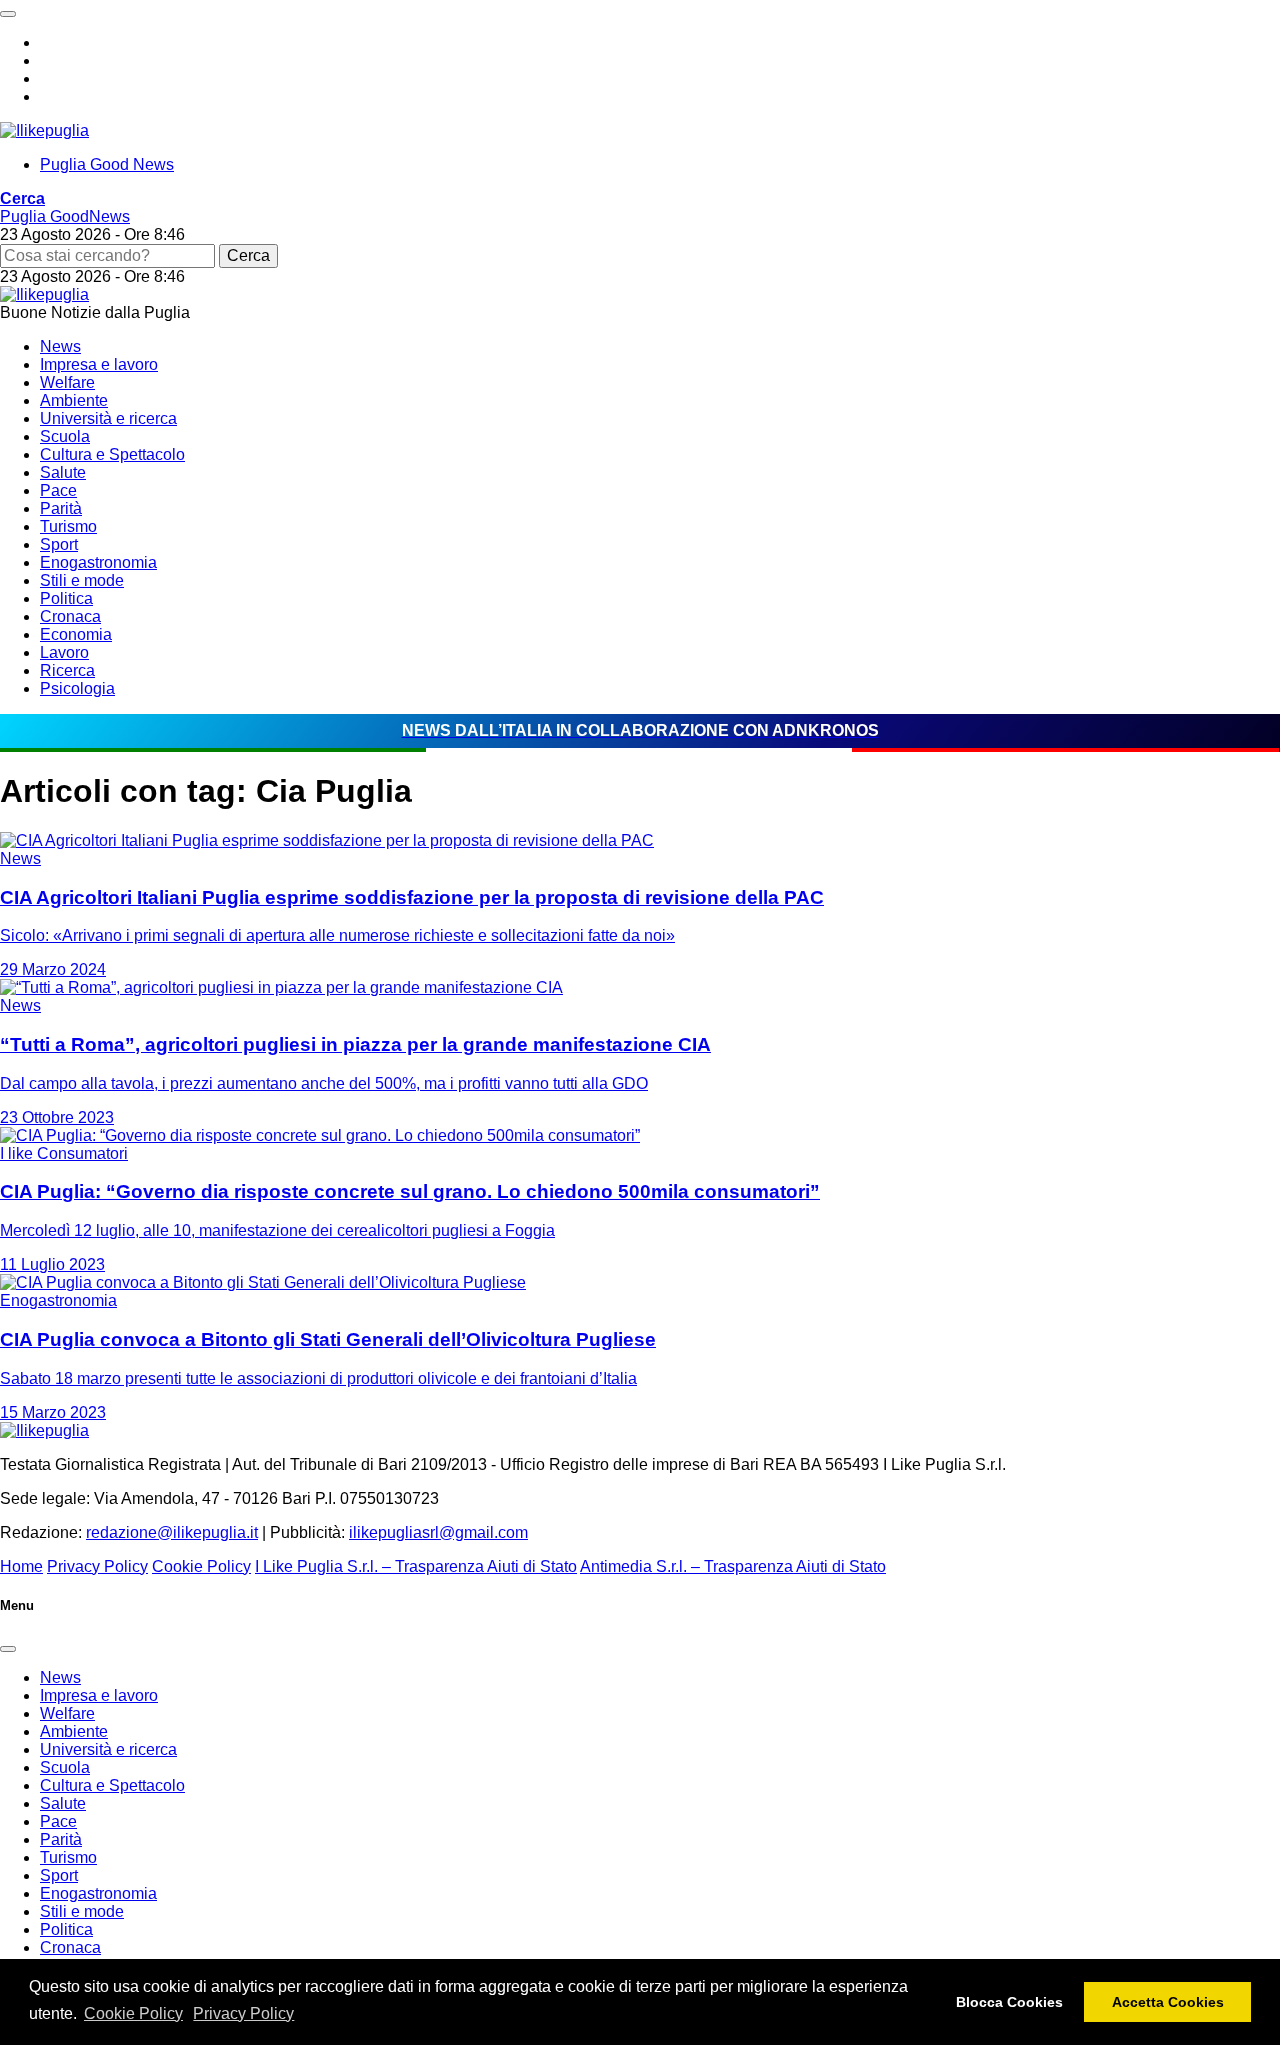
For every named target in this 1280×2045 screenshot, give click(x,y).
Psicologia (77, 688)
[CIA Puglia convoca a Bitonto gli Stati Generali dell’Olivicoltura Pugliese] (263, 1282)
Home (21, 1566)
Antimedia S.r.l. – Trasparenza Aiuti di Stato (733, 1566)
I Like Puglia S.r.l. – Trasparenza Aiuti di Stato (416, 1566)
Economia (76, 634)
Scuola (65, 436)
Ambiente (74, 400)
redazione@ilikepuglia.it (172, 1532)
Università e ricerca (108, 418)
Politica (66, 598)
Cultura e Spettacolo (112, 454)
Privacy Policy (243, 2013)
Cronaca (70, 616)
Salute (63, 472)
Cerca (248, 255)
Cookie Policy (133, 2013)
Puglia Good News (107, 164)
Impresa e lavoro (99, 364)
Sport (59, 544)
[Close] (8, 1649)
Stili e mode (82, 580)
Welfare (67, 382)
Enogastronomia (98, 562)
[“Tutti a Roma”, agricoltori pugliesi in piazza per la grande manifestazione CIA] (281, 987)
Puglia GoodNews (65, 216)
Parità (61, 508)
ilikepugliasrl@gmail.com (438, 1532)
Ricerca (67, 670)
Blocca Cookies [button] (1009, 2002)
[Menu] (8, 14)
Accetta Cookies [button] (1168, 2002)
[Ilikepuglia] (44, 130)
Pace (58, 490)
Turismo (68, 526)
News (60, 346)
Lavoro (64, 652)
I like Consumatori (64, 1153)
